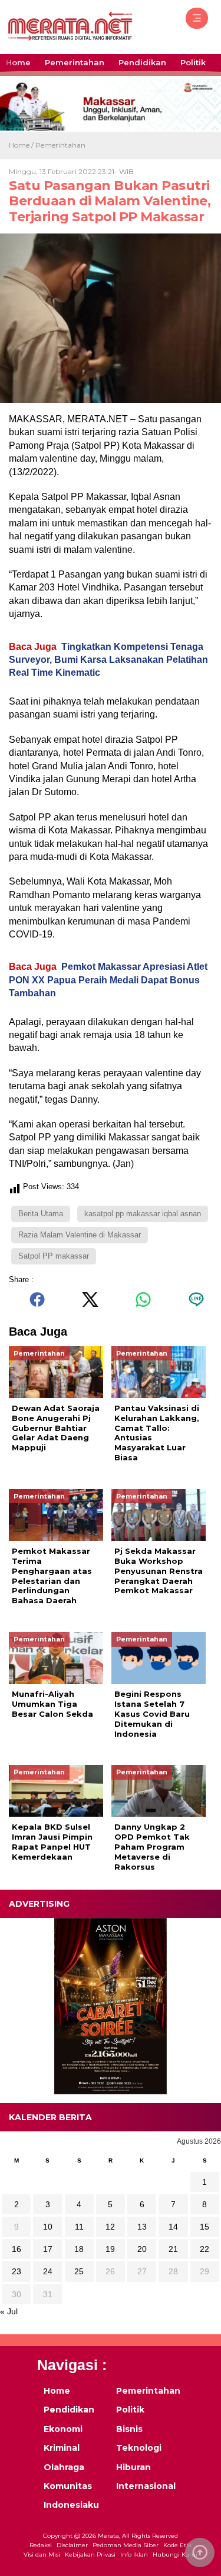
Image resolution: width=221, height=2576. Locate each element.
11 (79, 2227)
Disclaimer (72, 2545)
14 (173, 2227)
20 (142, 2249)
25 (79, 2271)
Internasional (145, 2486)
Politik (193, 62)
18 (79, 2249)
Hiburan (133, 2467)
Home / (22, 145)
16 (17, 2249)
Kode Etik (177, 2545)
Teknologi (139, 2448)
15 (204, 2227)
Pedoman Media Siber (126, 2545)
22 (204, 2249)
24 (48, 2271)
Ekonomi (63, 2429)
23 (17, 2271)
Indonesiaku (71, 2505)
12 (110, 2227)
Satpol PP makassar (54, 1256)
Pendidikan (142, 62)
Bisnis (129, 2429)
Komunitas (68, 2486)
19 (110, 2249)
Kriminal (62, 2448)
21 (173, 2249)
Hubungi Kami (175, 2555)
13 (142, 2227)
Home (18, 62)
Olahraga (64, 2467)
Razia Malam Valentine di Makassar (80, 1235)
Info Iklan (134, 2555)
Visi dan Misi (42, 2555)
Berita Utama (41, 1214)
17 (48, 2249)
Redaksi (41, 2545)
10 (48, 2227)
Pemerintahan (75, 62)
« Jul (9, 2311)
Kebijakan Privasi (90, 2555)
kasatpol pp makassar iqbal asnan (143, 1214)
